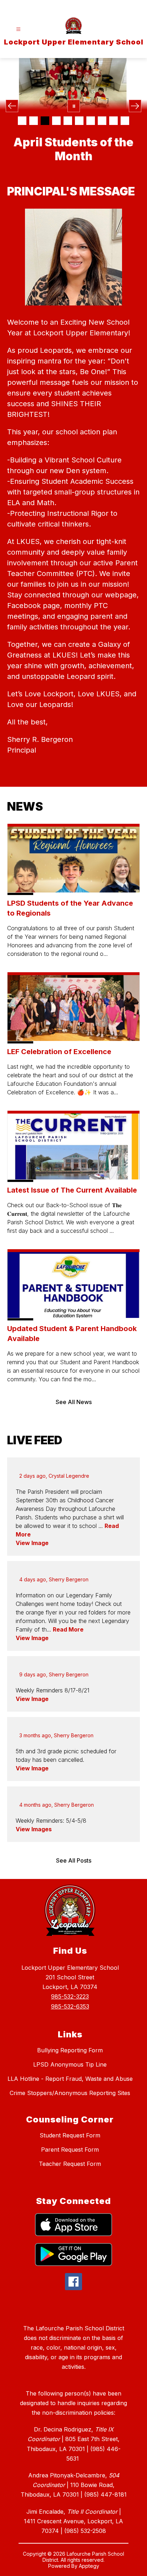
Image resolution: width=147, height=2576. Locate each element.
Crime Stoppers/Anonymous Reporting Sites (70, 2093)
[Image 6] (79, 121)
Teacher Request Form (70, 2164)
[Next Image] (135, 106)
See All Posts (74, 1860)
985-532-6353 (70, 2006)
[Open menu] (18, 29)
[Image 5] (68, 121)
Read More (68, 1629)
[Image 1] (22, 121)
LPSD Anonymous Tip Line (70, 2064)
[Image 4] (56, 121)
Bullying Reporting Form (70, 2050)
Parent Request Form (70, 2150)
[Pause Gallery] (74, 106)
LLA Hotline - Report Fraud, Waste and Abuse (70, 2079)
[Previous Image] (12, 106)
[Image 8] (102, 121)
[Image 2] (34, 121)
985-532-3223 (70, 1996)
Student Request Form (70, 2135)
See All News (74, 1402)
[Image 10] (125, 121)
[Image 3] (45, 121)
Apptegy (89, 2566)
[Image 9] (113, 121)
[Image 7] (91, 121)
